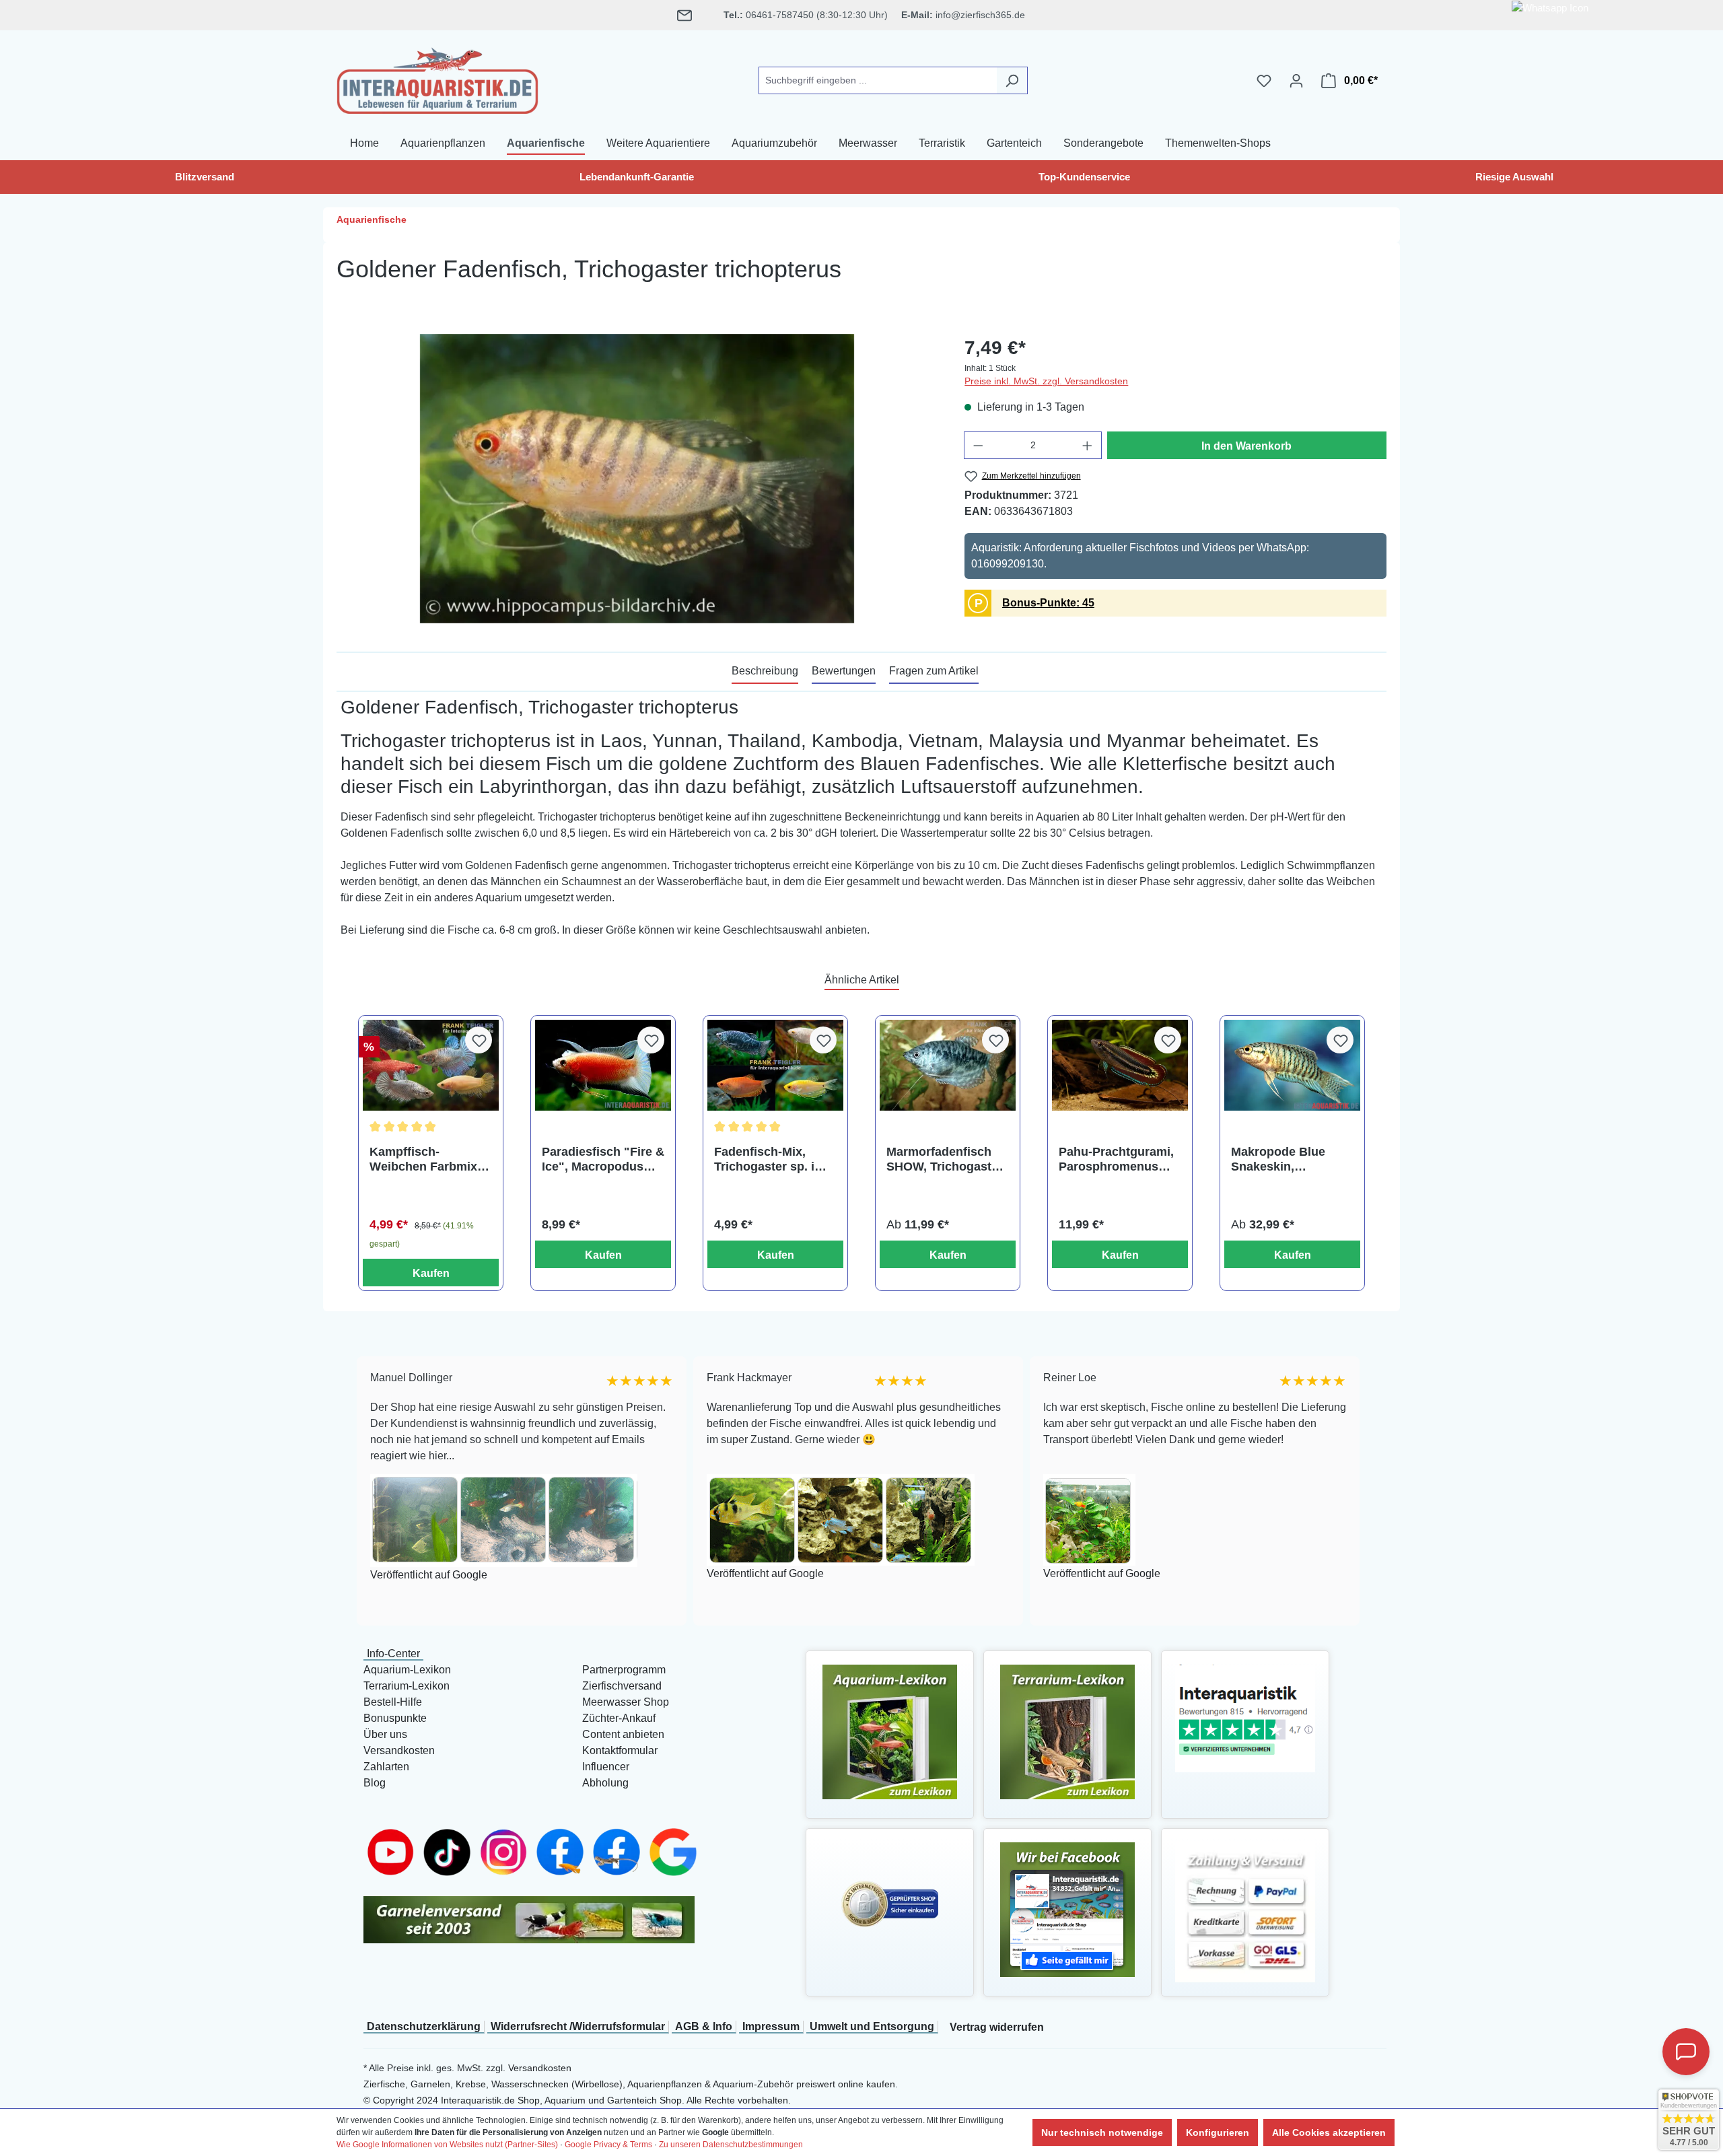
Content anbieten (623, 1734)
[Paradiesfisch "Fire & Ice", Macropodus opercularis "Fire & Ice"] (603, 1065)
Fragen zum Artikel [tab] (934, 671)
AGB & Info (704, 2026)
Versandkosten (399, 1750)
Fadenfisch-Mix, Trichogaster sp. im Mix (770, 1159)
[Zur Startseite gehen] (437, 78)
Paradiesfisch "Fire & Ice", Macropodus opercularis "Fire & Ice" (603, 1159)
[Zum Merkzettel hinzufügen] (479, 1040)
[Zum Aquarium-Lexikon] (890, 1731)
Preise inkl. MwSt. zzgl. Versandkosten (1046, 381)
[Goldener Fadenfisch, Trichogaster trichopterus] (637, 479)
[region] (637, 479)
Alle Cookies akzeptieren (1329, 2132)
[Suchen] (1012, 80)
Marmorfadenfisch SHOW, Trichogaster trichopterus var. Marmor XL (945, 1159)
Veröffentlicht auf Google (362, 1575)
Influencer (606, 1767)
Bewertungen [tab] (844, 671)
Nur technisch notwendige (1102, 2132)
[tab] (765, 672)
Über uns (385, 1734)
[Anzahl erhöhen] (1088, 445)
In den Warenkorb (1246, 446)
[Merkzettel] (1264, 81)
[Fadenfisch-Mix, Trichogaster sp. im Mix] (775, 1065)
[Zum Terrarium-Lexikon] (1067, 1731)
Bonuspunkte (395, 1718)
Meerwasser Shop (626, 1702)
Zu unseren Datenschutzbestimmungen (731, 2145)
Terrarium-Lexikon (407, 1686)
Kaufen (431, 1273)
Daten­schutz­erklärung (424, 2026)
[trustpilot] (1245, 1717)
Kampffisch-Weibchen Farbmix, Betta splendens (425, 1159)
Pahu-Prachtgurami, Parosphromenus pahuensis (1116, 1159)
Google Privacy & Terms (608, 2145)
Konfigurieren (1218, 2132)
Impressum (771, 2026)
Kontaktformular (620, 1750)
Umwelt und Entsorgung (872, 2026)
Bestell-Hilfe (393, 1702)
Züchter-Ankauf (619, 1718)
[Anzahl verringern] (978, 445)
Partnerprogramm (624, 1670)
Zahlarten (386, 1767)
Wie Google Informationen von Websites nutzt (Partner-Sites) (447, 2145)
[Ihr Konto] (1296, 81)
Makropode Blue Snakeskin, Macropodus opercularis (1278, 1159)
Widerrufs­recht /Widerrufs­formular (578, 2026)
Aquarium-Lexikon (407, 1670)
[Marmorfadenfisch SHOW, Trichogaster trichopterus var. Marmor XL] (948, 1065)
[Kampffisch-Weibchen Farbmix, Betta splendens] (431, 1065)
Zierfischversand (622, 1686)
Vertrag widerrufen (997, 2027)
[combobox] (878, 80)
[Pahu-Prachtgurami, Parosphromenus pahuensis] (1120, 1065)
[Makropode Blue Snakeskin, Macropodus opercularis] (1292, 1065)
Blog (375, 1783)
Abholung (605, 1783)
